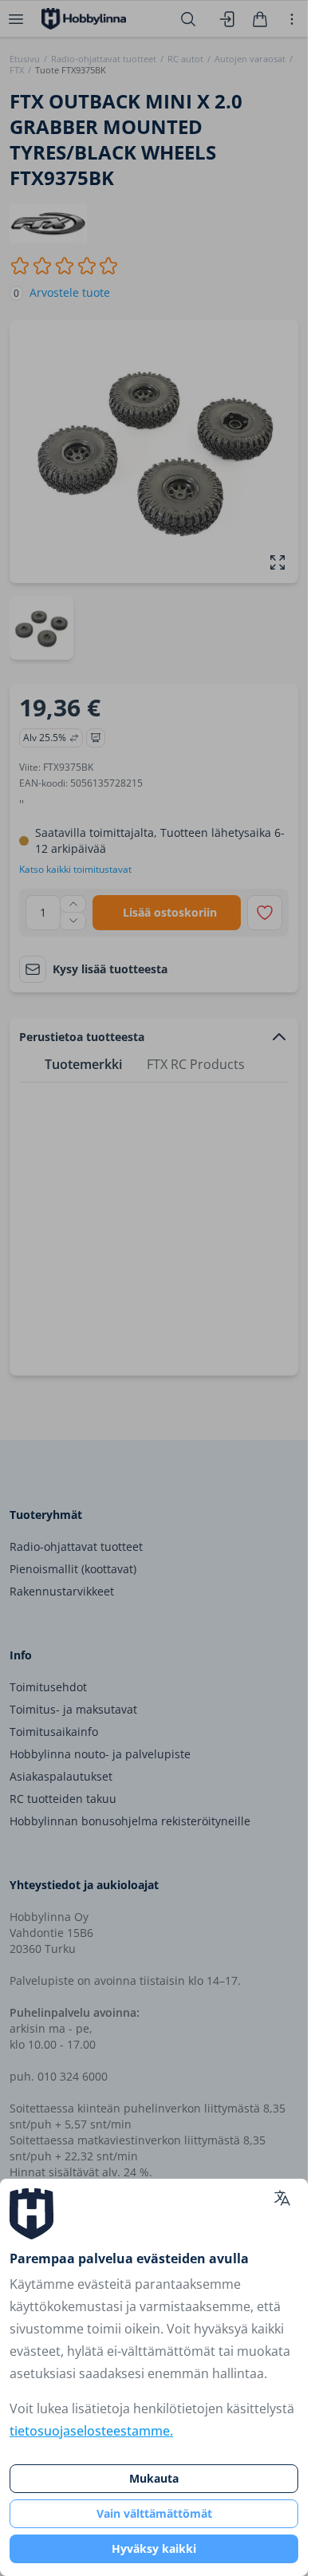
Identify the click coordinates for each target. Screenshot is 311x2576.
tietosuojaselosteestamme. (91, 2431)
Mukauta (154, 2478)
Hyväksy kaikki (154, 2548)
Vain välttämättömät (154, 2513)
